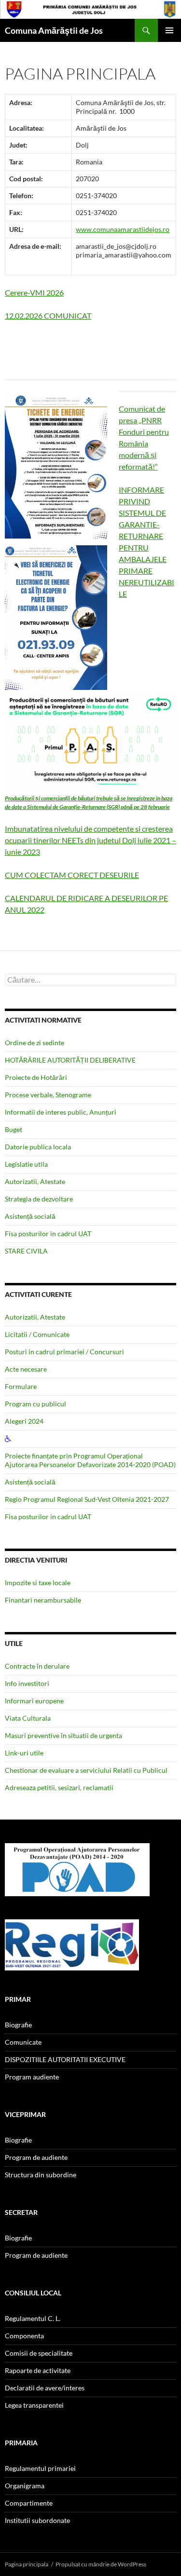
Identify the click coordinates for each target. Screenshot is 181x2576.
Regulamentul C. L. (33, 2318)
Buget (14, 1129)
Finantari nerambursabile (43, 1600)
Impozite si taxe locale (38, 1583)
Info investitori (27, 1683)
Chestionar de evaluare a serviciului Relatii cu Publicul (86, 1770)
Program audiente (32, 2077)
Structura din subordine (41, 2175)
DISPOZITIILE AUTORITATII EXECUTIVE (65, 2059)
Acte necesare (26, 1369)
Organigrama (25, 2486)
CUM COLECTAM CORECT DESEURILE (72, 875)
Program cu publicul (35, 1404)
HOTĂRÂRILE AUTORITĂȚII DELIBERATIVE (70, 1060)
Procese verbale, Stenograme (48, 1095)
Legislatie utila (26, 1164)
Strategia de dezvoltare (39, 1199)
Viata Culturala (28, 1718)
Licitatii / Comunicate (37, 1334)
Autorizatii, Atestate (35, 1181)
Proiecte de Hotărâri (36, 1077)
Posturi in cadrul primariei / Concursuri (64, 1352)
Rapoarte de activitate (38, 2370)
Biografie (18, 2025)
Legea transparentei (34, 2405)
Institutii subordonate (37, 2520)
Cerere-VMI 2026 (34, 292)
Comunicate (23, 2042)
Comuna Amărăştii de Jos (54, 30)
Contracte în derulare (37, 1666)
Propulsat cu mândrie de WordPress (101, 2564)
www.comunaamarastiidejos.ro (123, 229)
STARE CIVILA (26, 1251)
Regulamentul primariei (40, 2468)
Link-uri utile (24, 1753)
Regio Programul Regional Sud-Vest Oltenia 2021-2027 (87, 1499)
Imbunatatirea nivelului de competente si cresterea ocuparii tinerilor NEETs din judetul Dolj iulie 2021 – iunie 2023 (90, 840)
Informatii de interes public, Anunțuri (61, 1112)
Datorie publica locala (38, 1147)
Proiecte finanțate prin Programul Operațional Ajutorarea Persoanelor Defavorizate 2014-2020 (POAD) (90, 1460)
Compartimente (29, 2503)
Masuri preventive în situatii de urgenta (63, 1735)
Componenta (24, 2336)
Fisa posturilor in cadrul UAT (48, 1234)
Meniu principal (169, 30)
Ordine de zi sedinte (35, 1043)
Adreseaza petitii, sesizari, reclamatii (59, 1787)
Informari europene (34, 1701)
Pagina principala (27, 2564)
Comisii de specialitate (39, 2353)
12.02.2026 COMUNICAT (48, 316)
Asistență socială (30, 1216)
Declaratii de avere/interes (45, 2388)
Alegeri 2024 (24, 1421)
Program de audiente (36, 2157)
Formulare (21, 1386)
